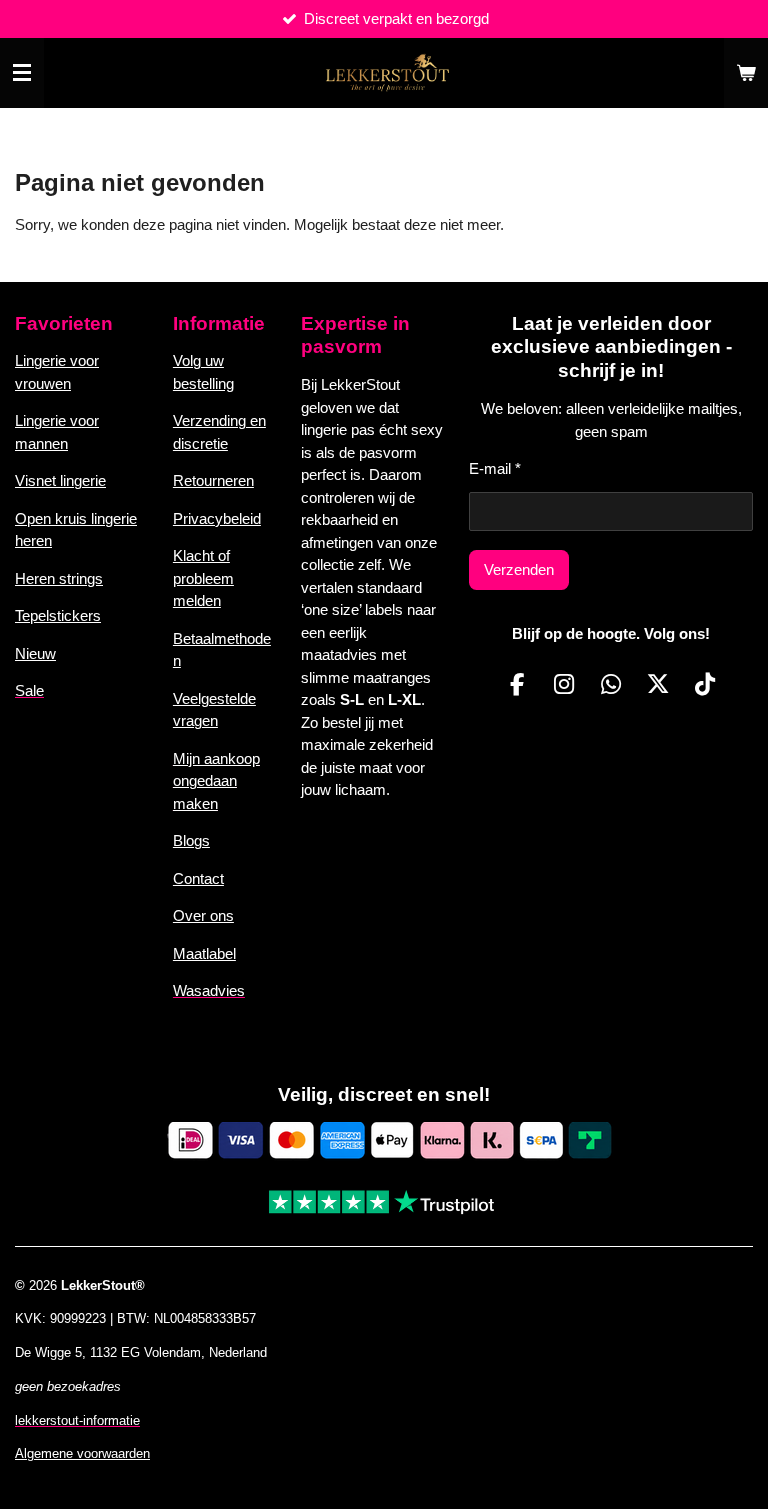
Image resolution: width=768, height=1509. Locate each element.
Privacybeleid (217, 518)
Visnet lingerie (60, 480)
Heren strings (59, 578)
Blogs (191, 840)
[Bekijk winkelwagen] (746, 73)
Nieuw (35, 653)
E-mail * (495, 468)
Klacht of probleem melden (203, 578)
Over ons (203, 915)
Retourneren (213, 480)
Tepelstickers (58, 615)
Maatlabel (204, 953)
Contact (198, 878)
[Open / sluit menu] (22, 73)
